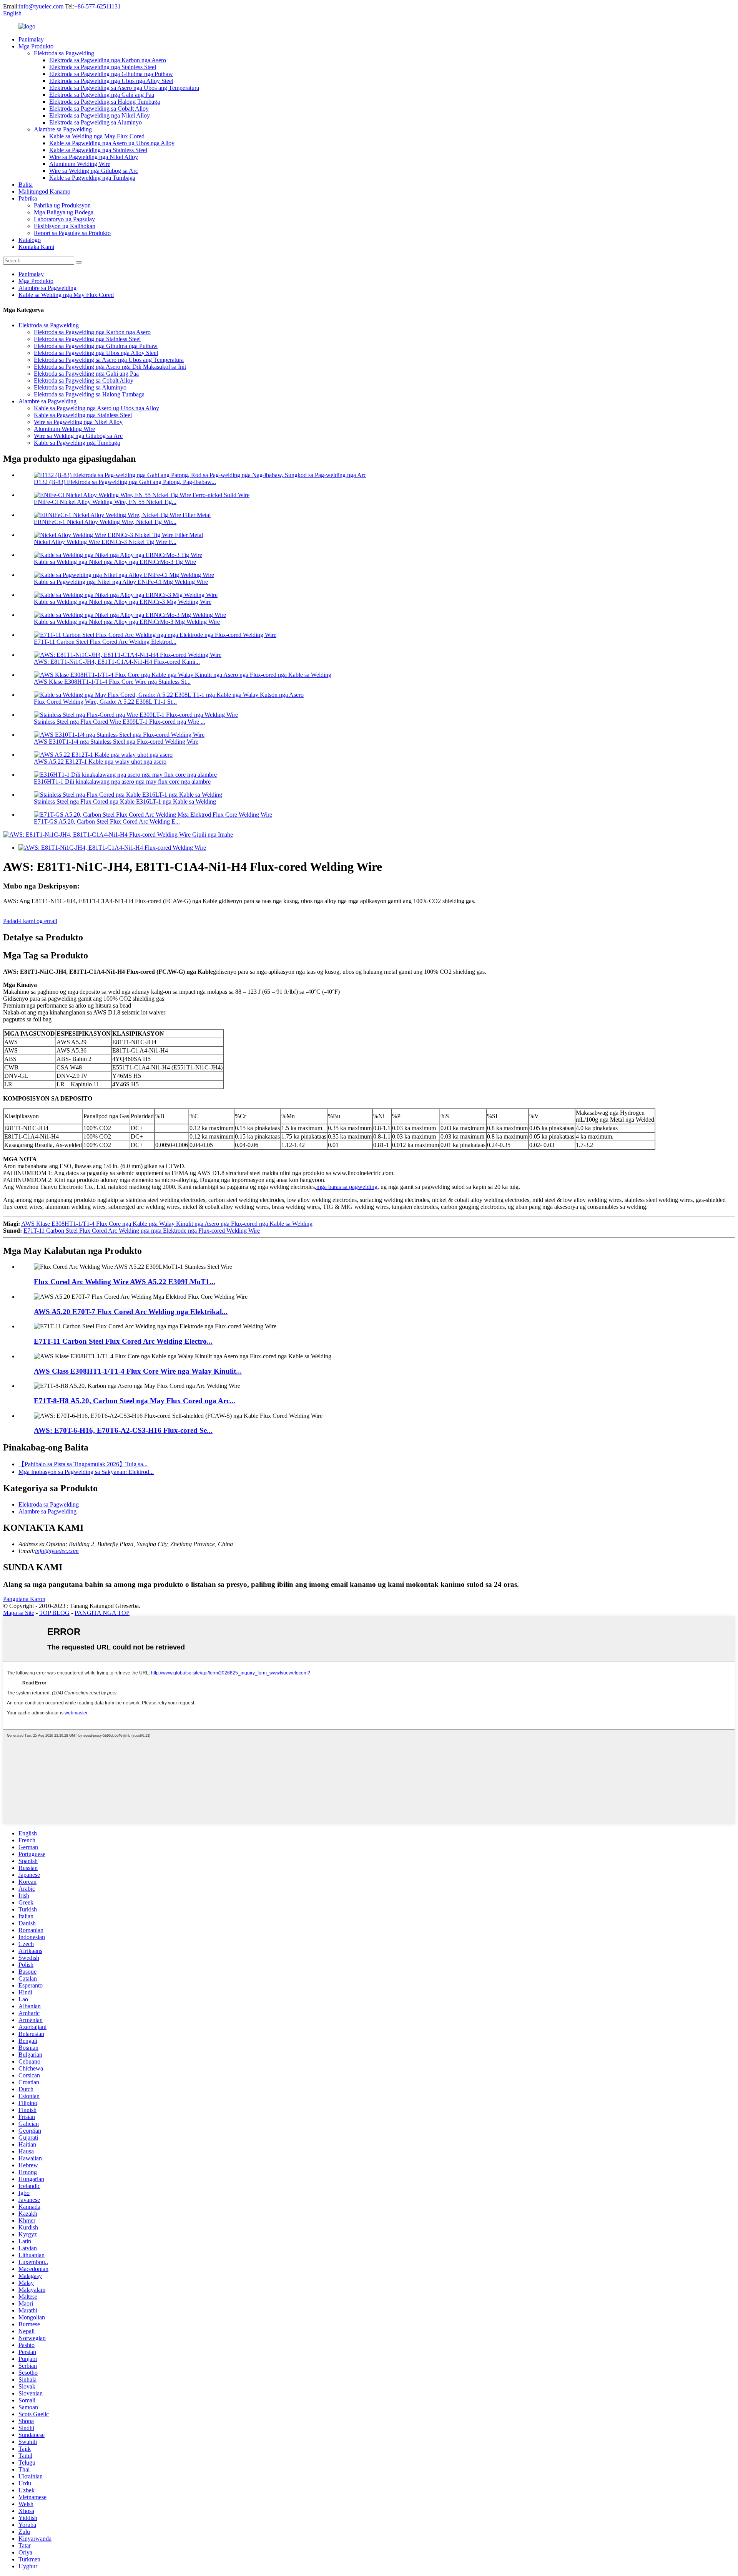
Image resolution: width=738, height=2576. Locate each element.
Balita (26, 185)
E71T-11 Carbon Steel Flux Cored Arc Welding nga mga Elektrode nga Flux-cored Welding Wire (142, 1231)
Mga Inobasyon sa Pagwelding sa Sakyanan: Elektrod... (86, 1472)
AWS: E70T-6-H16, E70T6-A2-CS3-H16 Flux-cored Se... (123, 1430)
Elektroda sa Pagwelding (64, 53)
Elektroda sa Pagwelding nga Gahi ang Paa (102, 95)
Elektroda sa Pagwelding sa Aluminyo (96, 122)
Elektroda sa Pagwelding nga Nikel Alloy (100, 115)
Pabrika (28, 198)
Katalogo (30, 240)
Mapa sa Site (19, 1613)
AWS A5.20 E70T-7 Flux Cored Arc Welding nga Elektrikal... (131, 1312)
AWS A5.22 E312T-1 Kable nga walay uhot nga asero (100, 762)
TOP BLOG (54, 1613)
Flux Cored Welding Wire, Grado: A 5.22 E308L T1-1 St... (105, 702)
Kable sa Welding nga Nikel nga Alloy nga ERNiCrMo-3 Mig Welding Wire (127, 622)
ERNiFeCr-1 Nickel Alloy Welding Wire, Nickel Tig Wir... (105, 522)
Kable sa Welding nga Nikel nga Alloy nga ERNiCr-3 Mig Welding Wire (123, 602)
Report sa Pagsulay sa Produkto (72, 233)
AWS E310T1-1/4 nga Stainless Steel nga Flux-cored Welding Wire (116, 742)
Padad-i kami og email (30, 921)
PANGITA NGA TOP (102, 1613)
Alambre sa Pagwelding (63, 129)
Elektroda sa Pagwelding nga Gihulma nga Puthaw (111, 74)
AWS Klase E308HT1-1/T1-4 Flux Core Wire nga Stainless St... (112, 682)
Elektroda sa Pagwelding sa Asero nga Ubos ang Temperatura (124, 88)
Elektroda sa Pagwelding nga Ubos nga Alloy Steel (111, 81)
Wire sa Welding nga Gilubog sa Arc (94, 171)
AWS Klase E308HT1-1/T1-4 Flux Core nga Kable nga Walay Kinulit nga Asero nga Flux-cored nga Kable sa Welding (167, 1224)
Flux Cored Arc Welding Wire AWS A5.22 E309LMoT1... (125, 1282)
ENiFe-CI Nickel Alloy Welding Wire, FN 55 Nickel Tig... (105, 502)
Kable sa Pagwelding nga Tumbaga (92, 178)
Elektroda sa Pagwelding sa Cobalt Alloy (99, 109)
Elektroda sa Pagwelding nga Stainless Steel (103, 67)
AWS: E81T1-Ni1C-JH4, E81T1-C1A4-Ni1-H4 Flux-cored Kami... (117, 662)
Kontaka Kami (36, 247)
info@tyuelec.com (41, 6)
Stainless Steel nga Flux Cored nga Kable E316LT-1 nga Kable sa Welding (125, 801)
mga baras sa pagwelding (347, 1187)
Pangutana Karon (24, 1599)
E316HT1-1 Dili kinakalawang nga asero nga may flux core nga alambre (122, 782)
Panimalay (31, 39)
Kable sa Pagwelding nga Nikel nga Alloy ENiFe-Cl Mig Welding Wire (121, 582)
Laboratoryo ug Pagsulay (64, 219)
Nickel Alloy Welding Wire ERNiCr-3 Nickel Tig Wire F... (105, 542)
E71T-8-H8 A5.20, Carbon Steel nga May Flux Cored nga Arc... (135, 1401)
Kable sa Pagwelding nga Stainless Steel (98, 150)
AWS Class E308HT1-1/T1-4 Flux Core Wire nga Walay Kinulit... (138, 1371)
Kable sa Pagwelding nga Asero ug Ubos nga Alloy (112, 143)
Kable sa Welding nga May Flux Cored (97, 136)
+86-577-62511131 (97, 6)
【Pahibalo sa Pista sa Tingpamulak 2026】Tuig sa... (83, 1464)
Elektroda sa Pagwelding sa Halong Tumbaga (105, 102)
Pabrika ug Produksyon (62, 205)
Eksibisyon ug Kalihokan (65, 226)
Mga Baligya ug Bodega (64, 212)
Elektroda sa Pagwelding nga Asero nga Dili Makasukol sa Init (110, 367)
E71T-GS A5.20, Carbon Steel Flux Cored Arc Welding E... (107, 821)
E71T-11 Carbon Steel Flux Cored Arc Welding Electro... (123, 1341)
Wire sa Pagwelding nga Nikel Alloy (94, 157)
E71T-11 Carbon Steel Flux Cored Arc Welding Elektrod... (105, 642)
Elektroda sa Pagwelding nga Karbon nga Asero (108, 60)
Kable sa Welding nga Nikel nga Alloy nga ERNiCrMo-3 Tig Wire (115, 562)
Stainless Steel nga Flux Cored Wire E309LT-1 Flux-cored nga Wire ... (120, 722)
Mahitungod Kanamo (44, 191)
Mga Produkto (36, 46)
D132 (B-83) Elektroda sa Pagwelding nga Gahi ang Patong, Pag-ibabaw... (125, 482)
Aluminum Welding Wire (80, 164)
